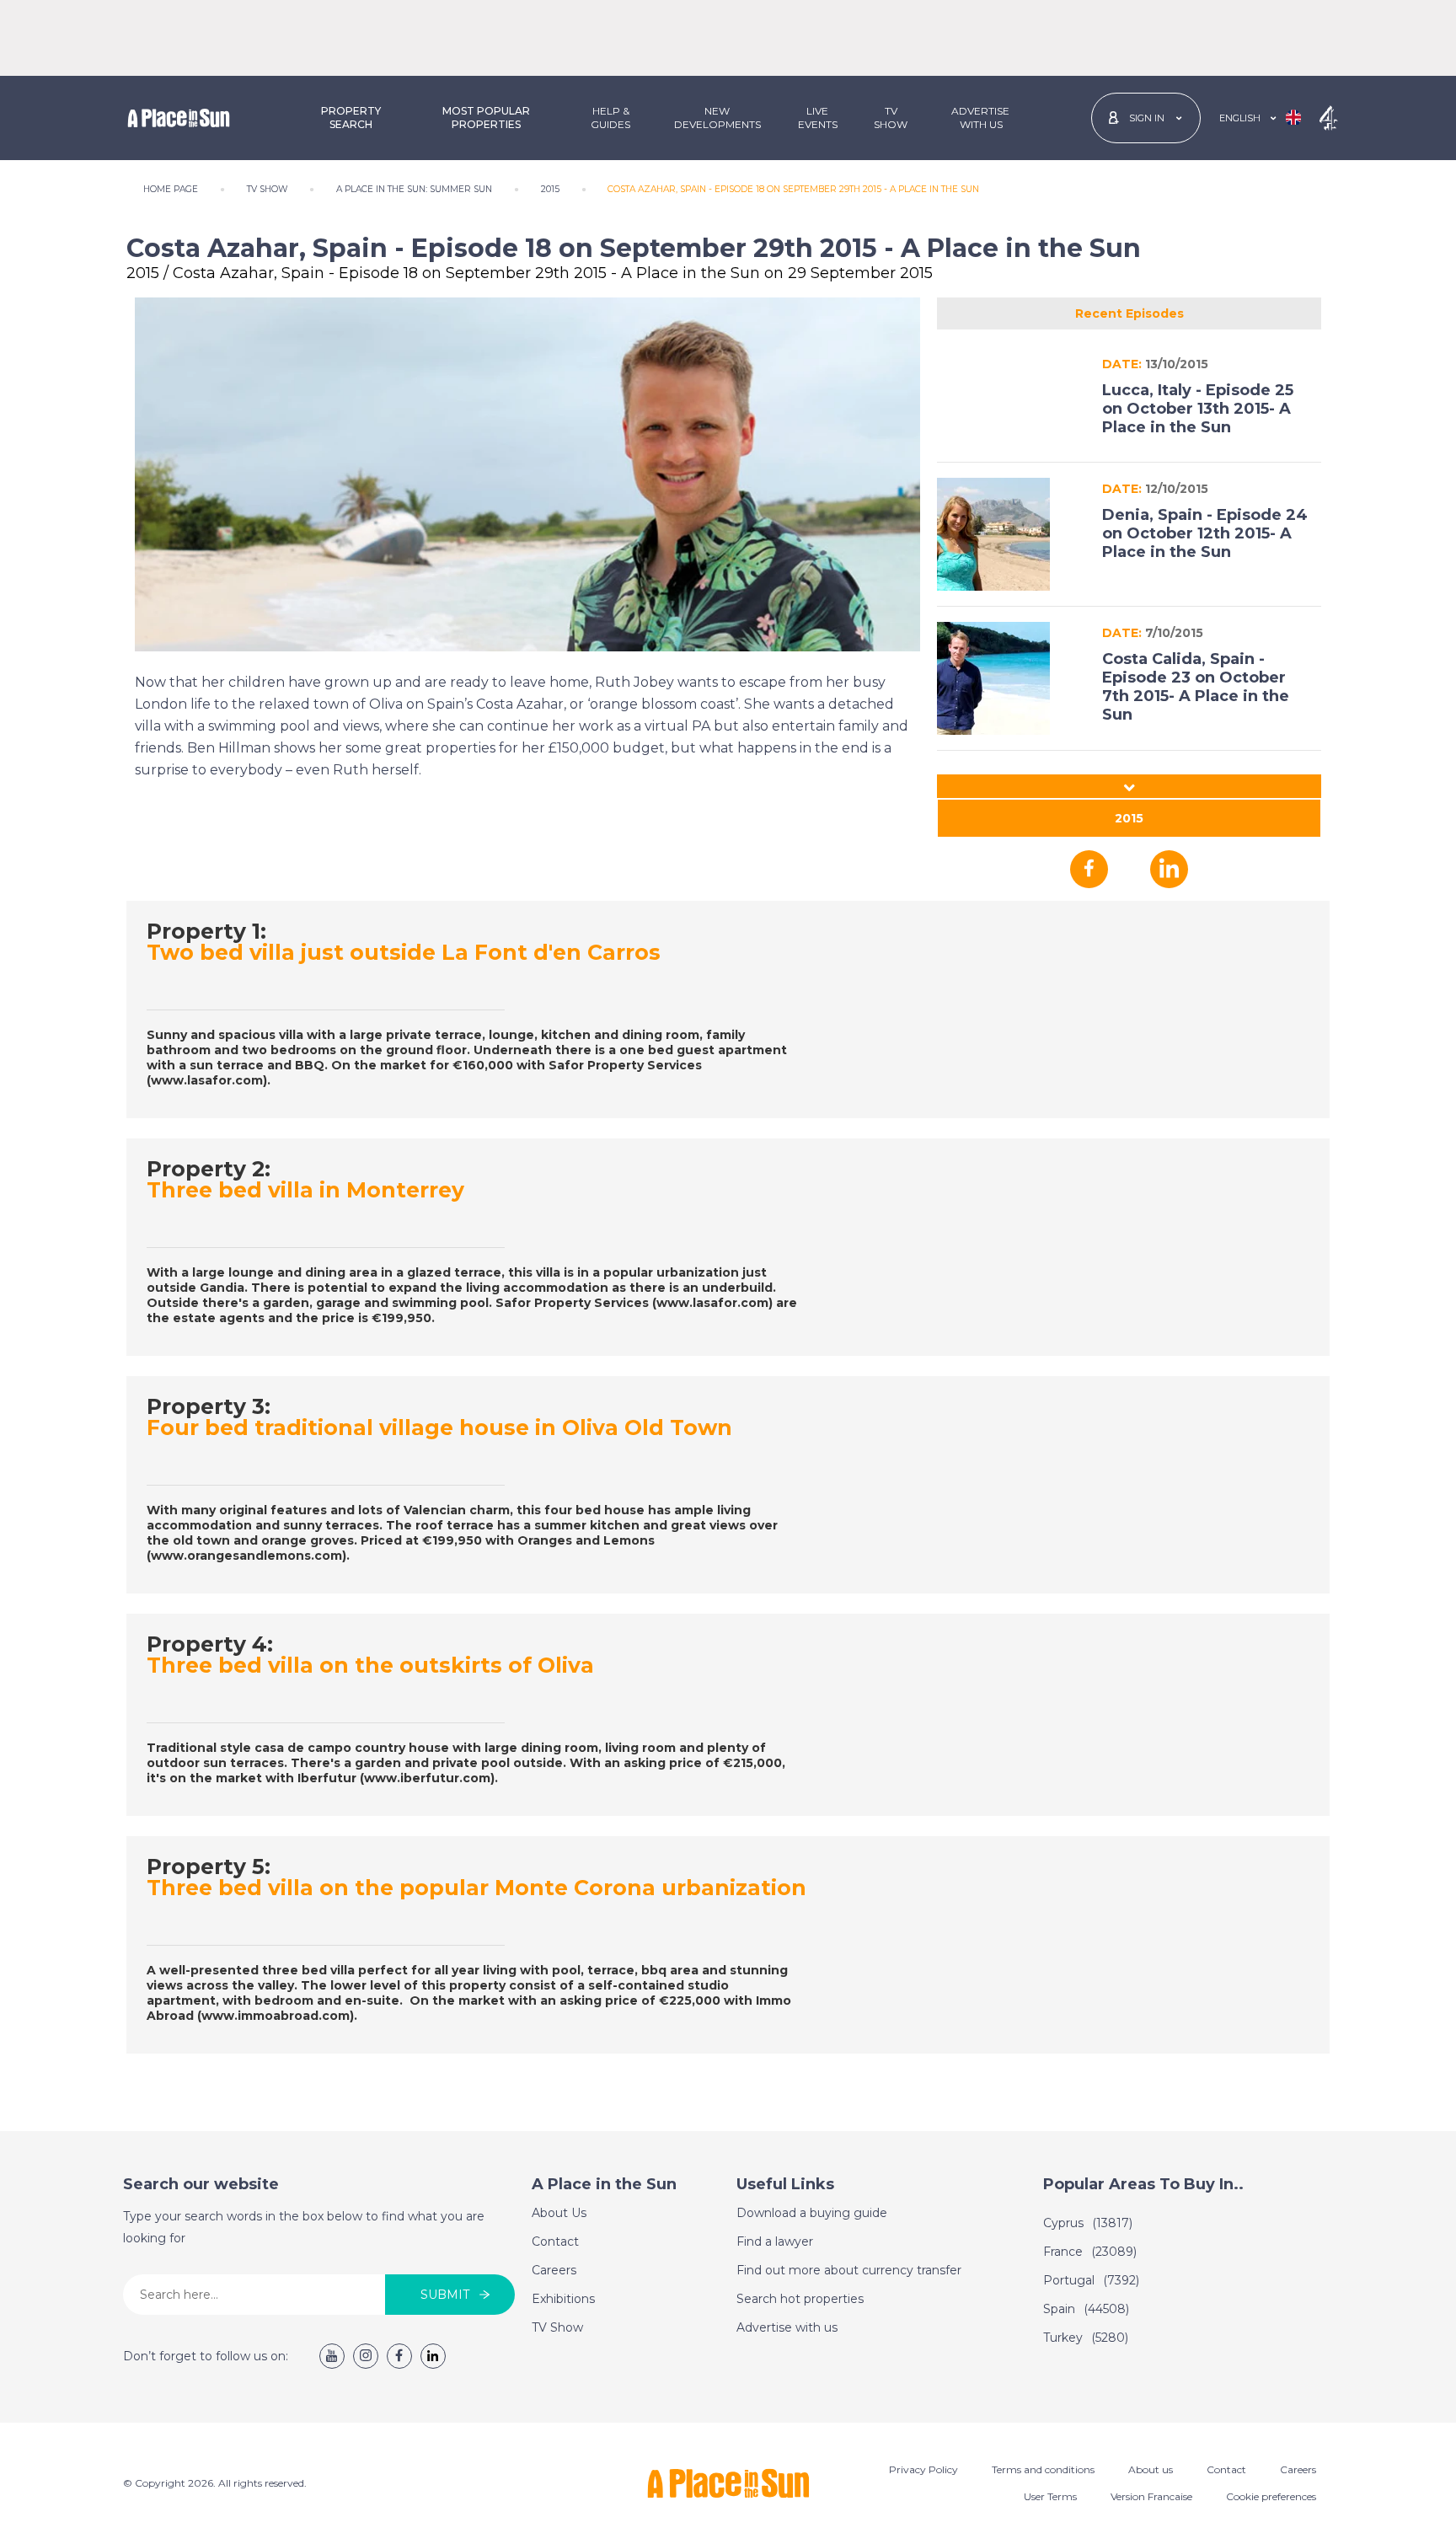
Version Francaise (1151, 2496)
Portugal (1091, 2280)
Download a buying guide (812, 2213)
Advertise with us (787, 2327)
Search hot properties (800, 2299)
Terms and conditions (1043, 2469)
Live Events (818, 118)
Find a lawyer (775, 2241)
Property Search (351, 118)
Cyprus (1088, 2223)
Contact (555, 2241)
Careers (554, 2270)
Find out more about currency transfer (849, 2270)
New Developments (717, 118)
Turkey (1086, 2338)
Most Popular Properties (486, 118)
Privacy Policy (923, 2469)
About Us (559, 2213)
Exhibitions (563, 2299)
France (1090, 2252)
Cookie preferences (1271, 2496)
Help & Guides (610, 118)
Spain (1086, 2309)
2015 (1129, 818)
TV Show (891, 118)
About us (1151, 2469)
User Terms (1050, 2496)
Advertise (980, 118)
